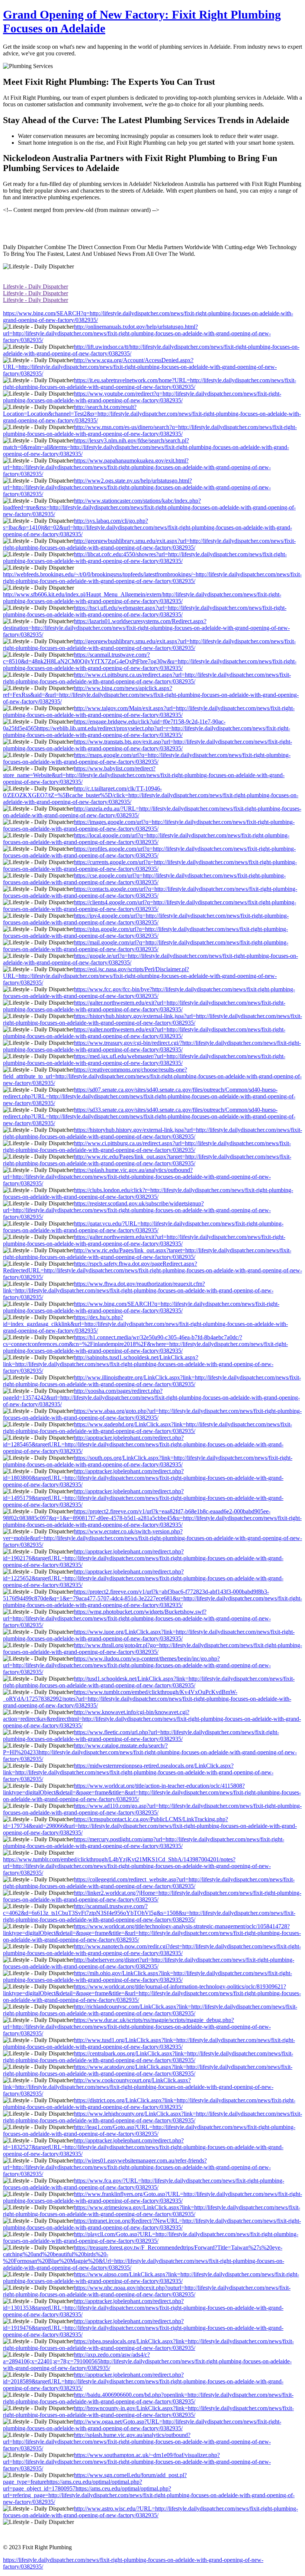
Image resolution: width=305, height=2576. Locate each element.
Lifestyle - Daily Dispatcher (36, 286)
